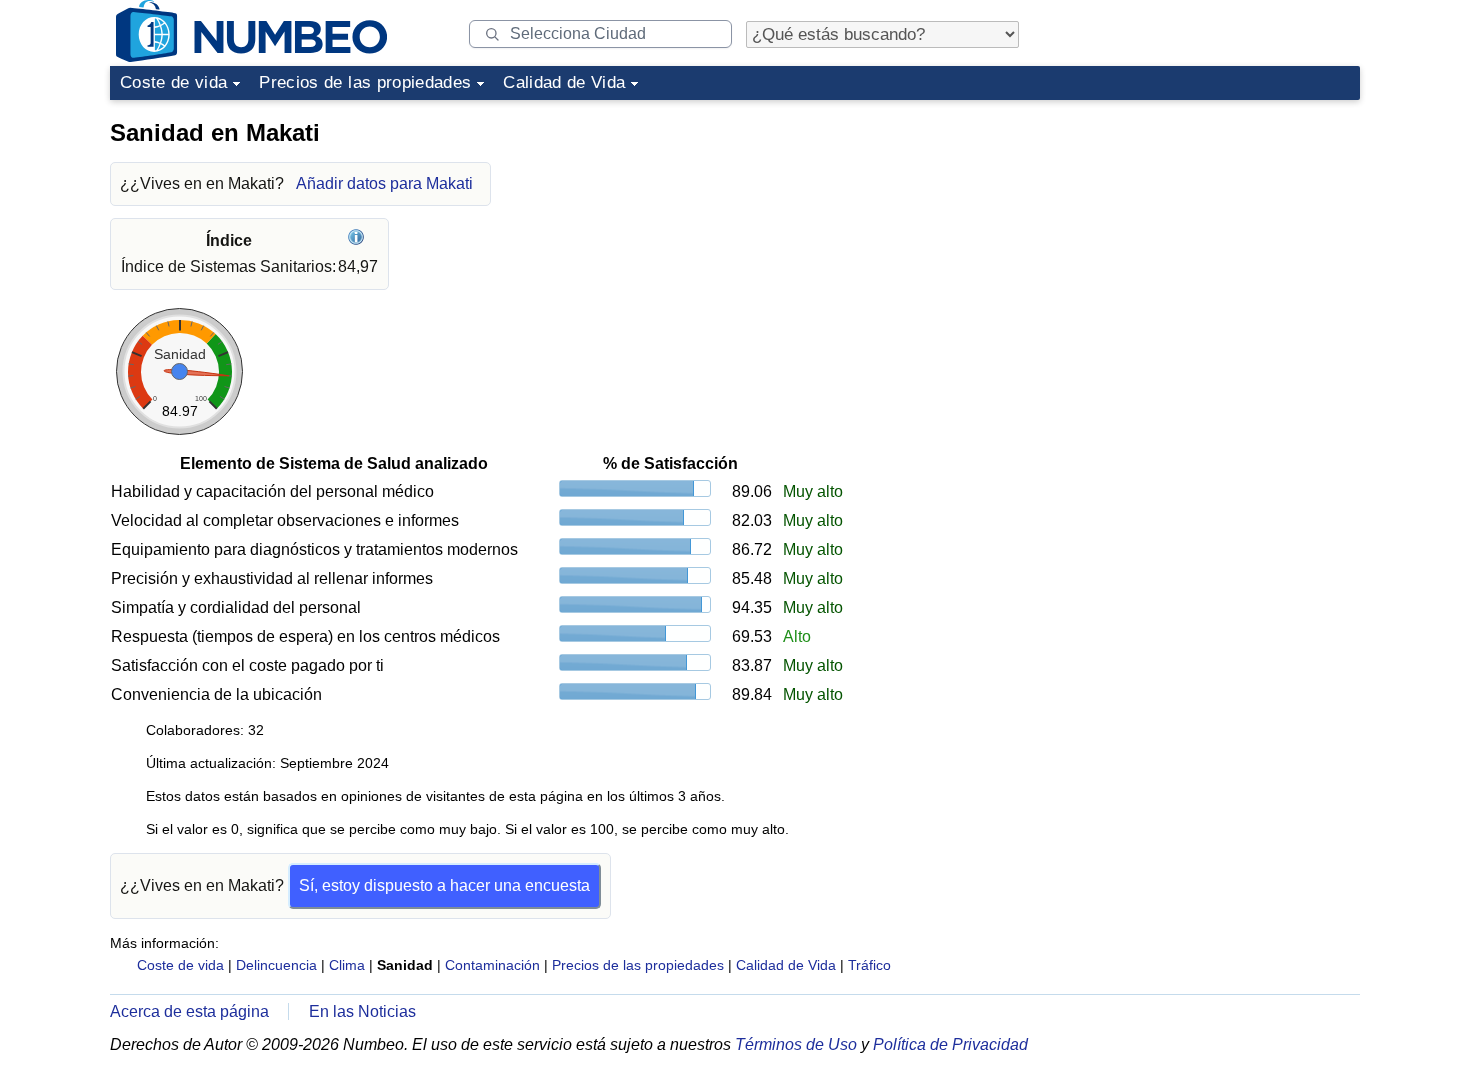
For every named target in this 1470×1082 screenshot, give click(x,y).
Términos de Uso (796, 1044)
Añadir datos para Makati (384, 183)
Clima (347, 965)
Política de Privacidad (950, 1044)
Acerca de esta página (189, 1011)
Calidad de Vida (564, 82)
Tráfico (869, 965)
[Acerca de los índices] (358, 240)
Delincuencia (276, 965)
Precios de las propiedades (365, 82)
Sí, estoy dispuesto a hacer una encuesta (444, 885)
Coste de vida (173, 82)
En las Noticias (362, 1011)
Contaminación (492, 965)
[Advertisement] (1210, 234)
